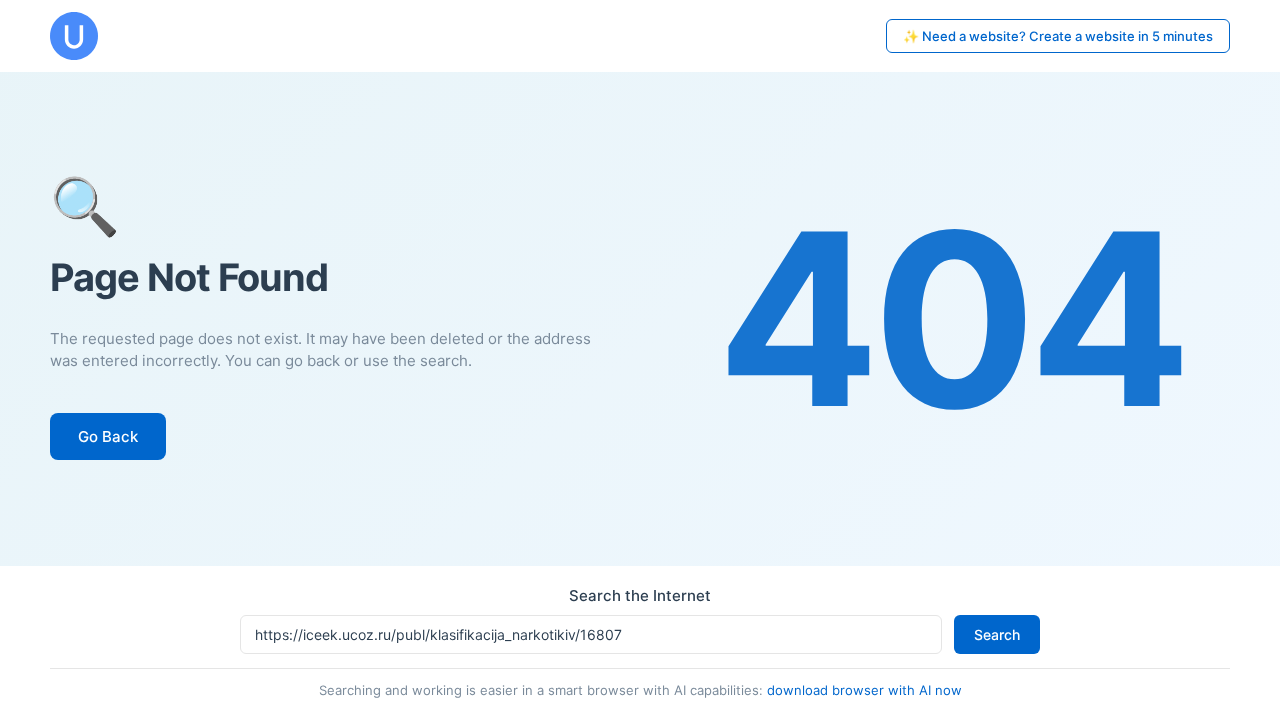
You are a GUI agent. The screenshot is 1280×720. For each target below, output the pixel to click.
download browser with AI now (864, 690)
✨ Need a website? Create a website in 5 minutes (1058, 36)
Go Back (108, 436)
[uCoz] (74, 36)
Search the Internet (640, 595)
